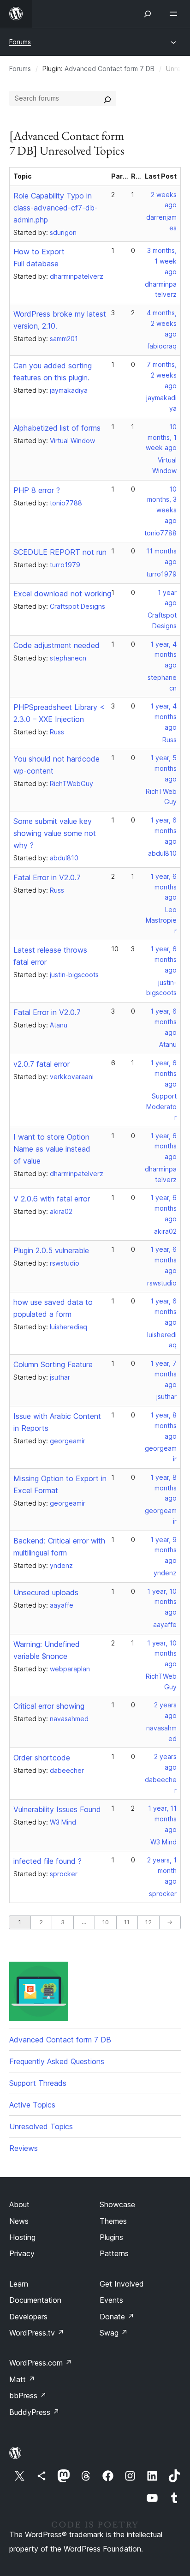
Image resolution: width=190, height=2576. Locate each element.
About (19, 2204)
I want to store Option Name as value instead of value (52, 1149)
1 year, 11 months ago (162, 1819)
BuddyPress (34, 2412)
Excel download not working (62, 594)
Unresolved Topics (41, 2126)
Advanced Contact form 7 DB (110, 69)
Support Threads (38, 2083)
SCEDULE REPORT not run (60, 552)
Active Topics (32, 2105)
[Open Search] (148, 14)
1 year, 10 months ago (162, 1602)
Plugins (111, 2237)
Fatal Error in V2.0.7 (47, 877)
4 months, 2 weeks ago (162, 323)
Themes (113, 2221)
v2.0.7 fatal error (42, 1064)
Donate (117, 2317)
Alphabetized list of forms (57, 428)
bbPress (28, 2396)
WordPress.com (41, 2363)
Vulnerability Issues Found (57, 1809)
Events (111, 2300)
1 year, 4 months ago (163, 655)
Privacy (22, 2253)
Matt (22, 2379)
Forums (20, 42)
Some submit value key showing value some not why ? (55, 833)
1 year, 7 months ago (163, 1374)
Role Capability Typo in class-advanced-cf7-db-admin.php (56, 208)
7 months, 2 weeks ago (162, 375)
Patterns (114, 2253)
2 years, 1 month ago (162, 1870)
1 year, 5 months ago (163, 768)
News (19, 2221)
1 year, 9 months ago (163, 1550)
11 (127, 1922)
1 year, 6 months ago (163, 831)
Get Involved (122, 2284)
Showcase (117, 2204)
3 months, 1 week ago (162, 261)
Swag (114, 2333)
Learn (19, 2284)
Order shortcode (42, 1758)
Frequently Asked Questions (57, 2061)
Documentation (35, 2300)
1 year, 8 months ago (163, 1426)
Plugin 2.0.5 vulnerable (51, 1250)
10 (106, 1922)
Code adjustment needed (56, 645)
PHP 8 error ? (37, 490)
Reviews (24, 2148)
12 (148, 1922)
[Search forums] (107, 98)
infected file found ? (47, 1861)
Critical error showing (49, 1706)
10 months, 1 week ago (161, 437)
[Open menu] (175, 14)
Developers (28, 2317)
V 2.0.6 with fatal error (52, 1199)
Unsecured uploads (46, 1592)
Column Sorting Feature (53, 1364)
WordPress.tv (37, 2333)
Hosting (22, 2237)
